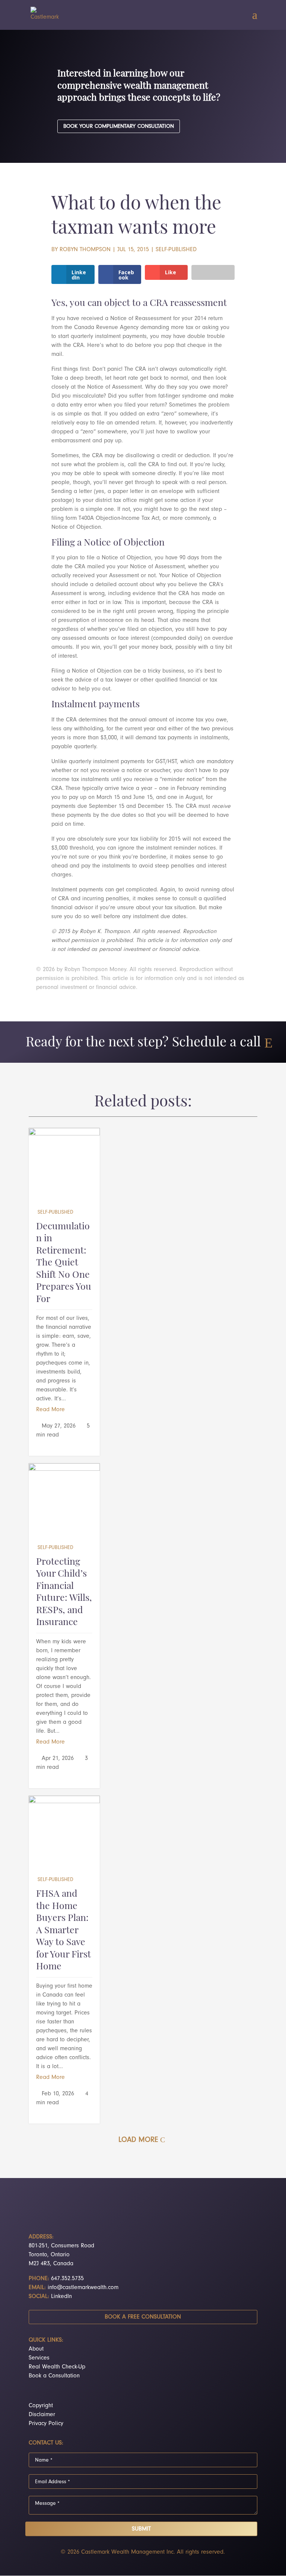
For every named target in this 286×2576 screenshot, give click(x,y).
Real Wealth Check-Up (57, 2367)
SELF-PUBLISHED (176, 249)
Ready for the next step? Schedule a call (143, 1043)
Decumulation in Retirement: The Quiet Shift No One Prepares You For (64, 1263)
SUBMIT (141, 2529)
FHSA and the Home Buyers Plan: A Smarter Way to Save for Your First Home (63, 1931)
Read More (50, 1409)
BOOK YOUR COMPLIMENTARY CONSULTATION (119, 126)
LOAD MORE (138, 2139)
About (36, 2349)
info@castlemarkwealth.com (83, 2287)
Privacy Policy (46, 2423)
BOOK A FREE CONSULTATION (143, 2317)
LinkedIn (61, 2296)
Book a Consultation (54, 2376)
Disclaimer (42, 2414)
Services (39, 2358)
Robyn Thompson (85, 249)
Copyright (41, 2405)
